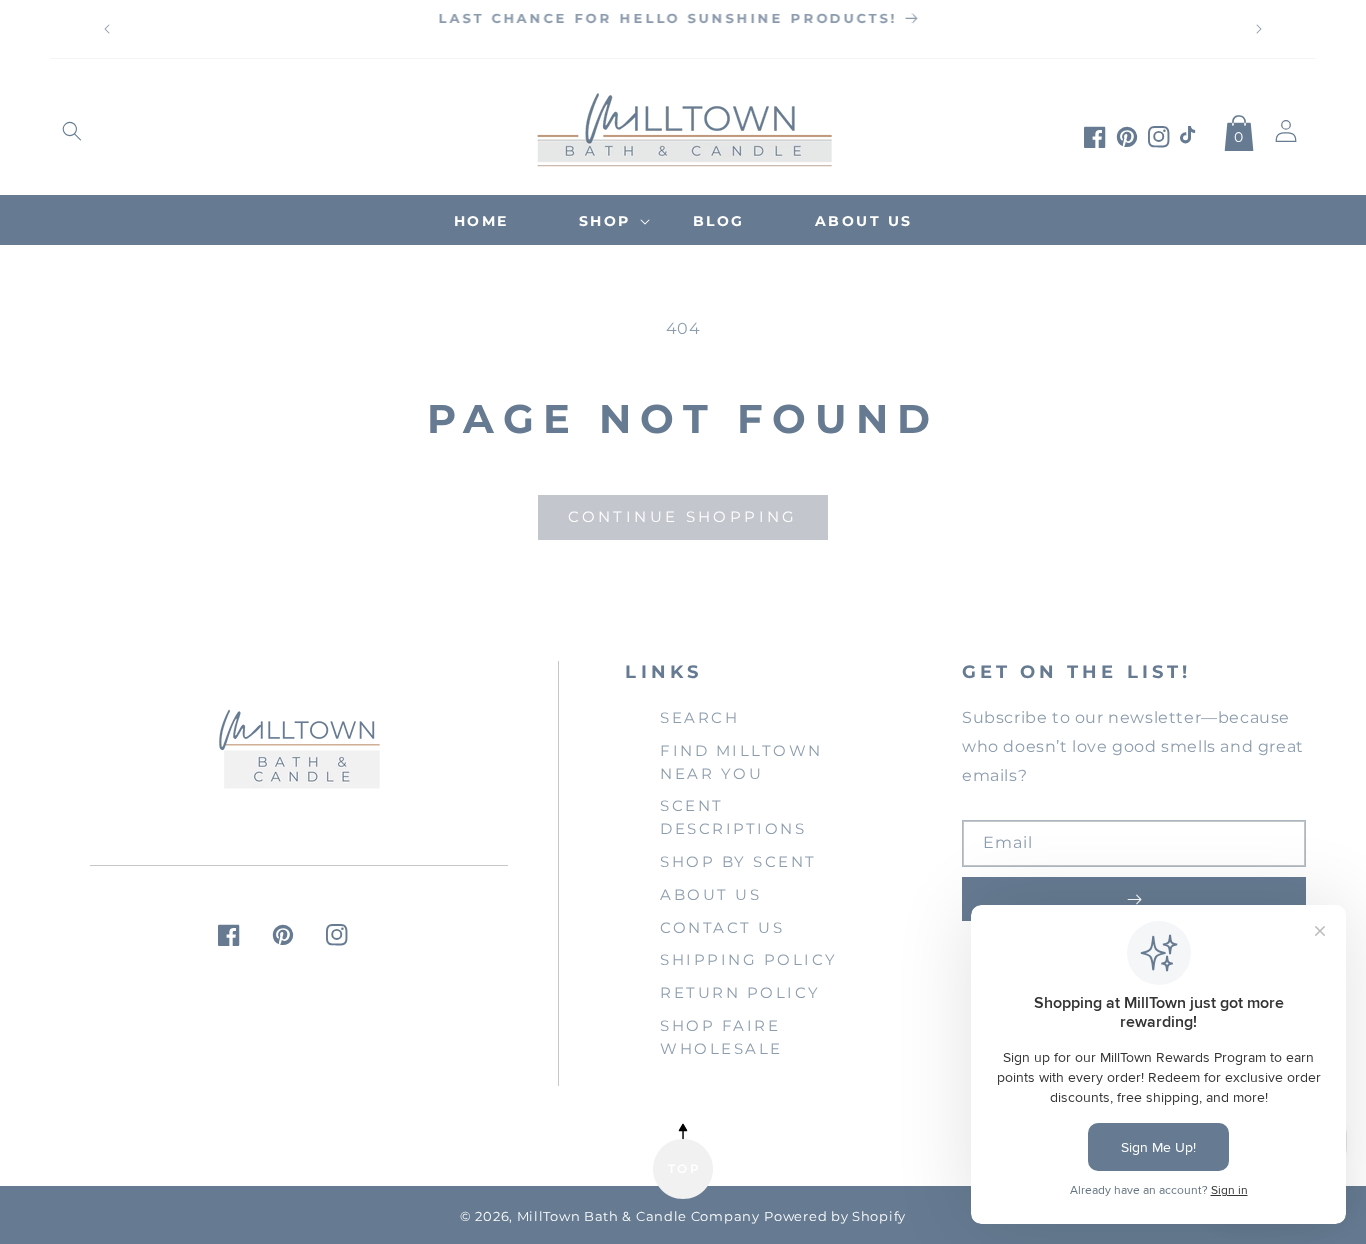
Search (699, 717)
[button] (72, 131)
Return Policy (740, 992)
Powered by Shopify (835, 1216)
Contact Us (722, 927)
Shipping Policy (749, 959)
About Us (710, 894)
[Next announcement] (1259, 29)
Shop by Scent (738, 861)
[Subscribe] (1134, 899)
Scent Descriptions (733, 817)
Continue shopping (682, 516)
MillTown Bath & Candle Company (638, 1216)
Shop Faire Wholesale (721, 1037)
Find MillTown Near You (741, 762)
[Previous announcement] (107, 29)
